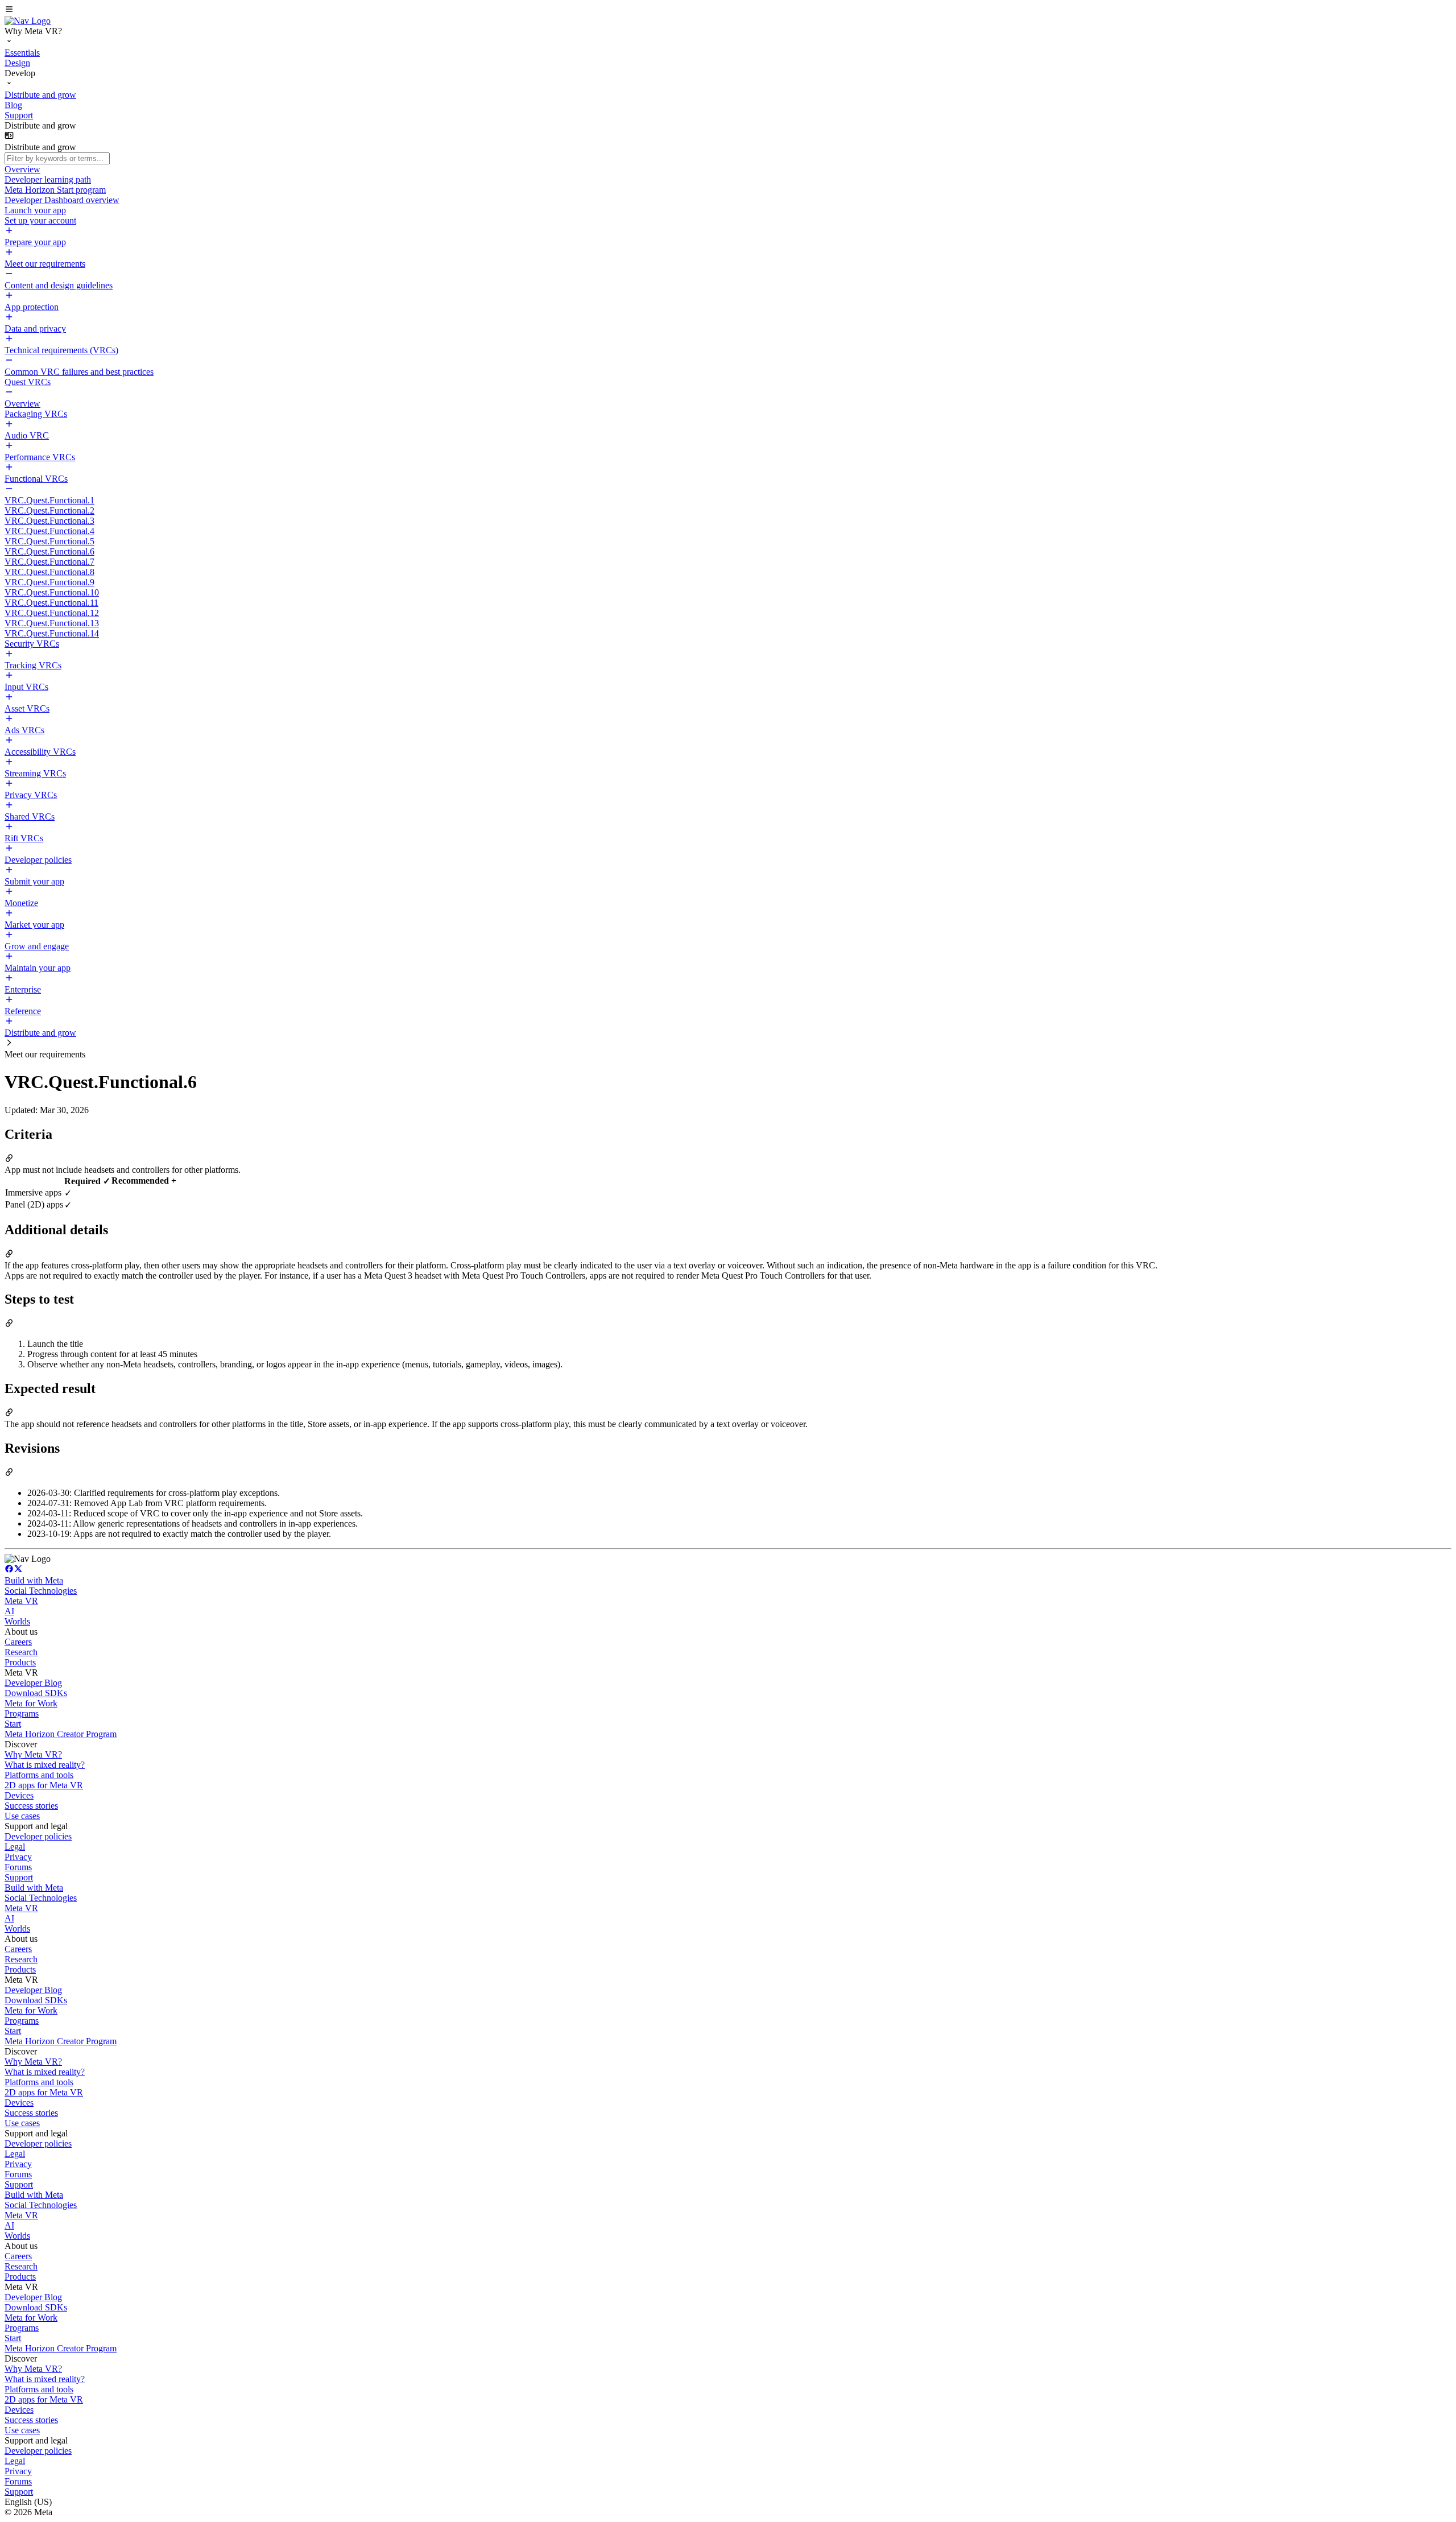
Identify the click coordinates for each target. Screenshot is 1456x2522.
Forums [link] (18, 1867)
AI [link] (9, 1611)
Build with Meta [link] (34, 1580)
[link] (28, 21)
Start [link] (13, 1724)
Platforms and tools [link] (39, 1775)
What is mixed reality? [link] (45, 1765)
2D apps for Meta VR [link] (44, 1785)
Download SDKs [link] (36, 1693)
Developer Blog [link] (33, 1683)
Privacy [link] (18, 1857)
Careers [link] (18, 1642)
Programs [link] (22, 1713)
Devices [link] (19, 1795)
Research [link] (21, 1652)
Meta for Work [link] (31, 1703)
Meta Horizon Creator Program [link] (61, 1734)
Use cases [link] (22, 1816)
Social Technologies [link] (41, 1591)
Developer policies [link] (38, 1836)
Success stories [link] (31, 1806)
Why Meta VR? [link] (33, 1754)
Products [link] (20, 1662)
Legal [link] (15, 1847)
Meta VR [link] (21, 1601)
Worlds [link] (17, 1621)
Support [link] (19, 1877)
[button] (728, 10)
